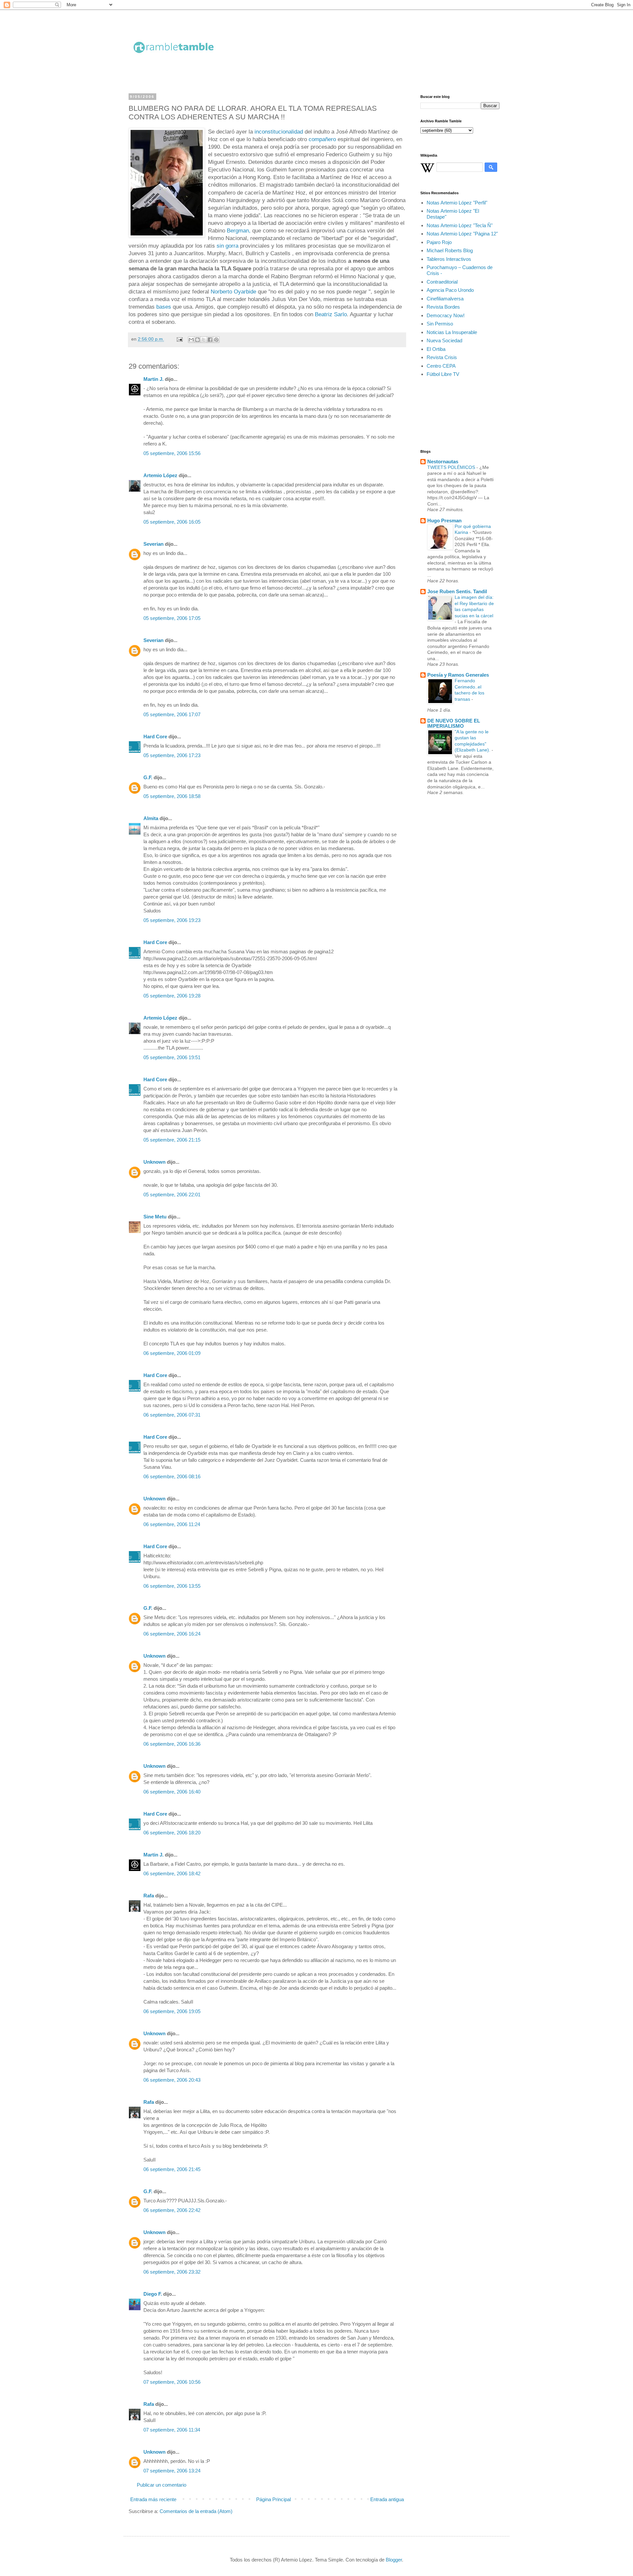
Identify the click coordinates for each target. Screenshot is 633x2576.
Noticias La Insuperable (452, 332)
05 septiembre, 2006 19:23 (172, 920)
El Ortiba (436, 349)
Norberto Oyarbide (234, 291)
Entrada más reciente (153, 2499)
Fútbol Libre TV (443, 374)
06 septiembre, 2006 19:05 (172, 2011)
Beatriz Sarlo (331, 314)
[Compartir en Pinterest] (216, 340)
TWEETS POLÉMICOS (452, 467)
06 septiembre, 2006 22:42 (172, 2210)
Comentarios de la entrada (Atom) (196, 2511)
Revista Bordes (443, 307)
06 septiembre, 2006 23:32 (172, 2272)
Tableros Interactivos (449, 259)
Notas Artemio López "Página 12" (462, 234)
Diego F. (153, 2294)
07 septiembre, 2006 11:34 (172, 2430)
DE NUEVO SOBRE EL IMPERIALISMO (454, 723)
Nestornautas (443, 461)
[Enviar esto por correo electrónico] (191, 340)
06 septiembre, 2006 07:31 (172, 1415)
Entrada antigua (387, 2499)
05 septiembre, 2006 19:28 (172, 996)
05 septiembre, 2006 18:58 (172, 796)
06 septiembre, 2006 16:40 (172, 1792)
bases (164, 307)
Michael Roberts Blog (450, 250)
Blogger (394, 2560)
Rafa (149, 1896)
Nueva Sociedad (444, 340)
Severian (153, 544)
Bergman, (239, 230)
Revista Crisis (442, 357)
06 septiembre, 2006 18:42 (172, 1873)
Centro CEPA (441, 366)
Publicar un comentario (162, 2485)
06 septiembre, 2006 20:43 (172, 2080)
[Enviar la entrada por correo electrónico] (179, 339)
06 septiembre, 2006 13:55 (172, 1586)
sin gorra (227, 246)
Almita (151, 818)
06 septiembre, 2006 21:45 (172, 2169)
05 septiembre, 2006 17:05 (172, 618)
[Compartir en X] (204, 340)
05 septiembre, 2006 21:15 (172, 1140)
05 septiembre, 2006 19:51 (172, 1057)
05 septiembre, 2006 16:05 (172, 522)
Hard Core (155, 736)
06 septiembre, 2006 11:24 (172, 1524)
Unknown (154, 1162)
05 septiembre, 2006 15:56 (172, 453)
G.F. (148, 777)
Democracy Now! (446, 315)
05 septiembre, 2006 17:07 (172, 714)
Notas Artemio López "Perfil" (457, 203)
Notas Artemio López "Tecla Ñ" (460, 225)
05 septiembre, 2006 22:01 (172, 1195)
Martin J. (153, 379)
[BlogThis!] (197, 340)
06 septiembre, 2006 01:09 (172, 1353)
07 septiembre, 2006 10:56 (172, 2382)
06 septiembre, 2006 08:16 (172, 1476)
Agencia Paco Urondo (450, 290)
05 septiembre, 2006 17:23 (172, 755)
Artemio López (160, 475)
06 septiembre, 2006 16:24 (172, 1634)
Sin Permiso (440, 324)
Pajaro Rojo (439, 242)
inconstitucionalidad (278, 132)
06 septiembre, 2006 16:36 (172, 1744)
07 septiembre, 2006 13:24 (172, 2471)
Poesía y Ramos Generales (458, 675)
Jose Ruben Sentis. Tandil (457, 591)
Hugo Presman (444, 521)
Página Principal (273, 2499)
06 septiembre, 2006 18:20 (172, 1833)
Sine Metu (155, 1217)
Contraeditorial (442, 282)
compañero (322, 139)
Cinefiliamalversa (445, 299)
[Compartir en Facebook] (210, 340)
